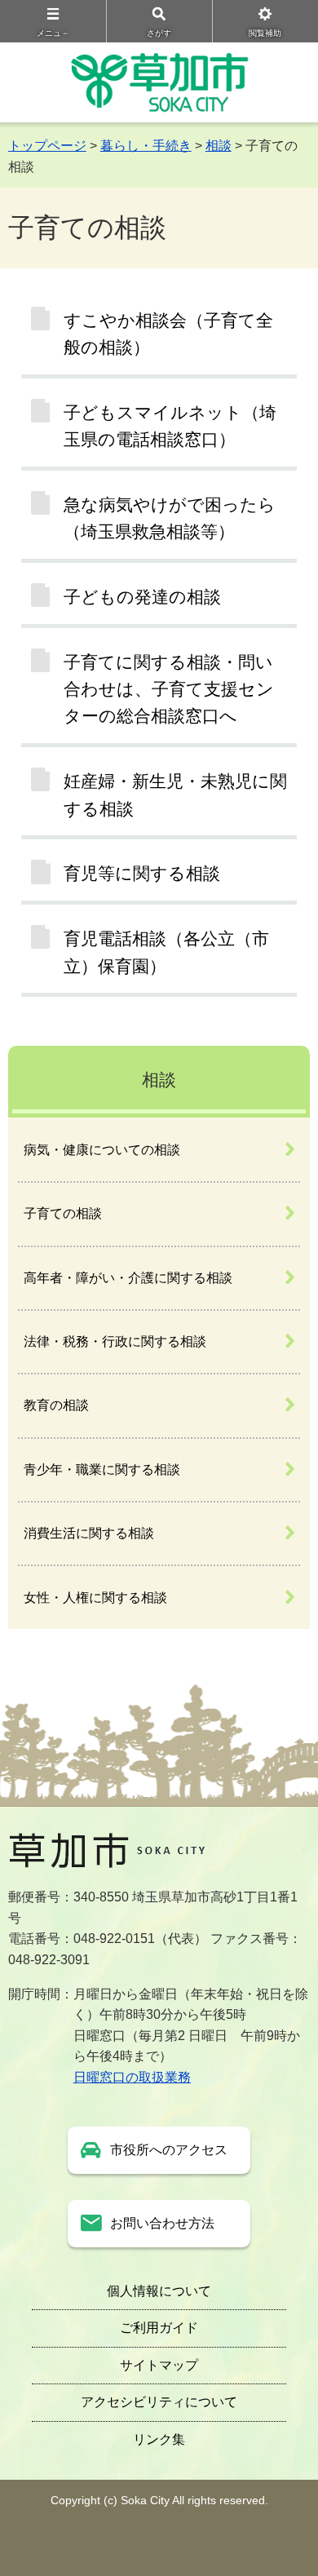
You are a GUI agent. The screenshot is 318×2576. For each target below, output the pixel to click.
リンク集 (159, 2439)
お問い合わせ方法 (162, 2223)
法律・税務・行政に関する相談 (115, 1341)
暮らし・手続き (146, 146)
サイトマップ (159, 2365)
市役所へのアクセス (169, 2150)
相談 (219, 146)
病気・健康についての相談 (102, 1150)
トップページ (47, 146)
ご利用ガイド (159, 2328)
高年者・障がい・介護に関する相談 (128, 1278)
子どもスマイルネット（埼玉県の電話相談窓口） (170, 426)
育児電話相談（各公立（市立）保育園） (166, 952)
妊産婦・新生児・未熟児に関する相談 (175, 794)
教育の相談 (56, 1405)
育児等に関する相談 (142, 873)
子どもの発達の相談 (142, 597)
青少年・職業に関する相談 (102, 1469)
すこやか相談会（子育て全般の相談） (168, 334)
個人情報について (159, 2291)
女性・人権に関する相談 (95, 1598)
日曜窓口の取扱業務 (132, 2077)
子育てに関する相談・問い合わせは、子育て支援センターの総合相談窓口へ (169, 689)
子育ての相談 (63, 1213)
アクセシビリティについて (159, 2402)
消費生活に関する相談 (89, 1533)
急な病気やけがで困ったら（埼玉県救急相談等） (170, 518)
